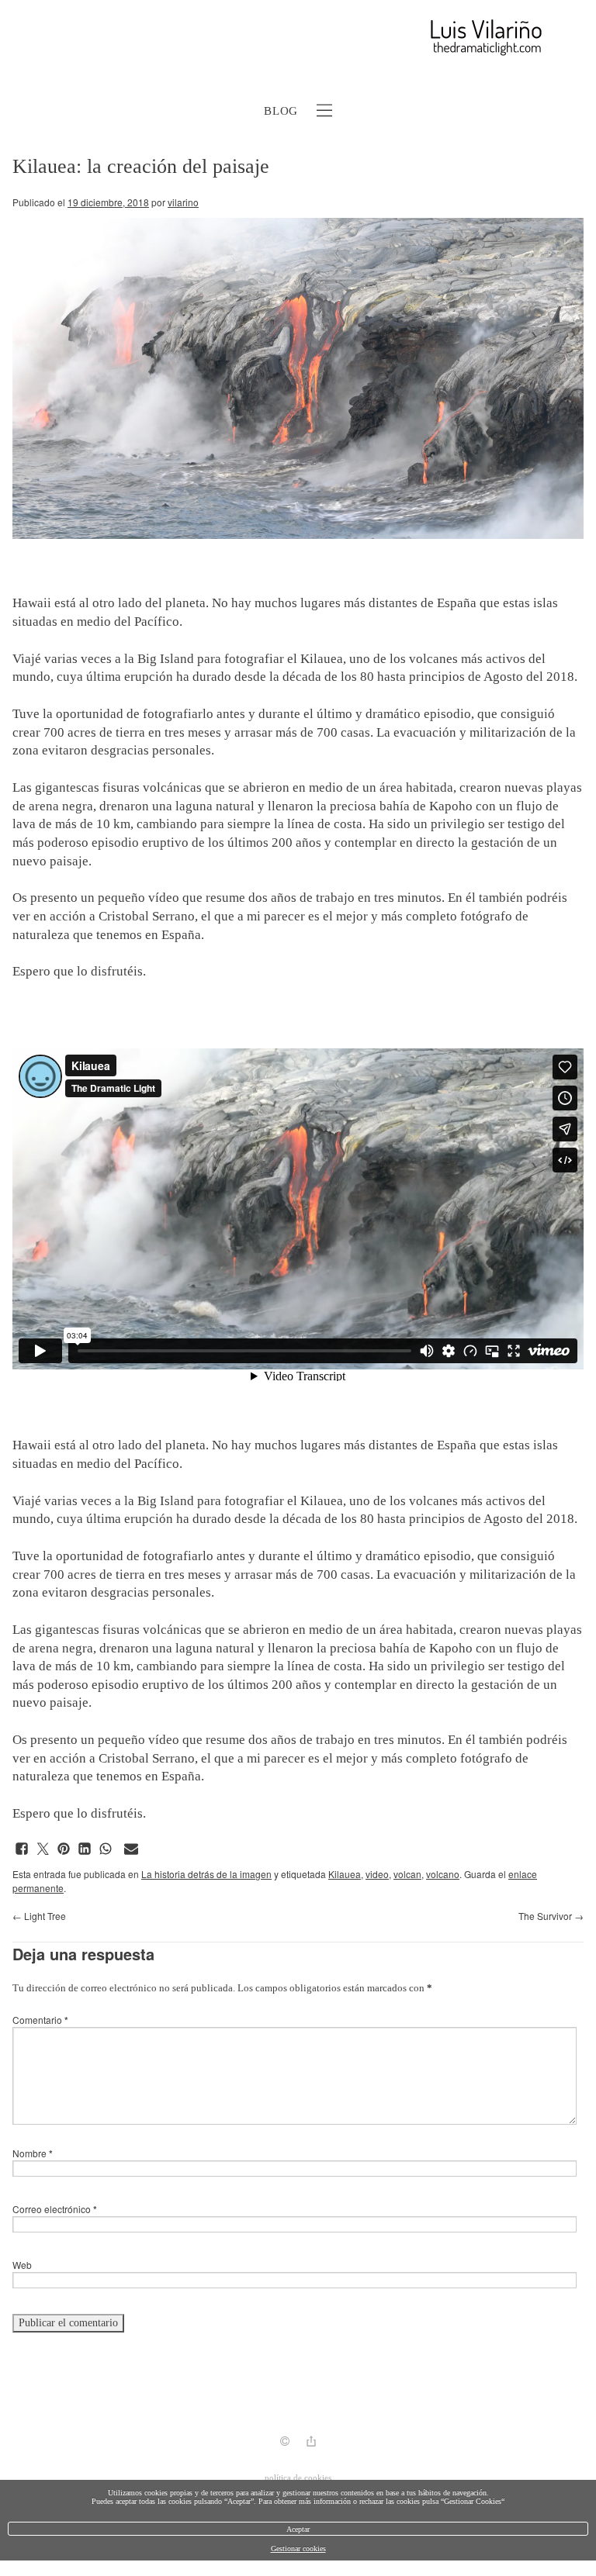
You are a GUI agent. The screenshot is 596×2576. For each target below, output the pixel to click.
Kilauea (345, 1874)
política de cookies (298, 2478)
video (377, 1874)
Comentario (40, 2020)
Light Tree (39, 1916)
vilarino (183, 202)
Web (22, 2265)
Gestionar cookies (298, 2548)
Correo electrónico (55, 2209)
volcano (443, 1874)
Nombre (33, 2153)
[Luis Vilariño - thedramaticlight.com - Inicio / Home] (281, 38)
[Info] (285, 2443)
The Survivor (551, 1916)
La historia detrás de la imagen (206, 1874)
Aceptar (298, 2529)
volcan (407, 1874)
